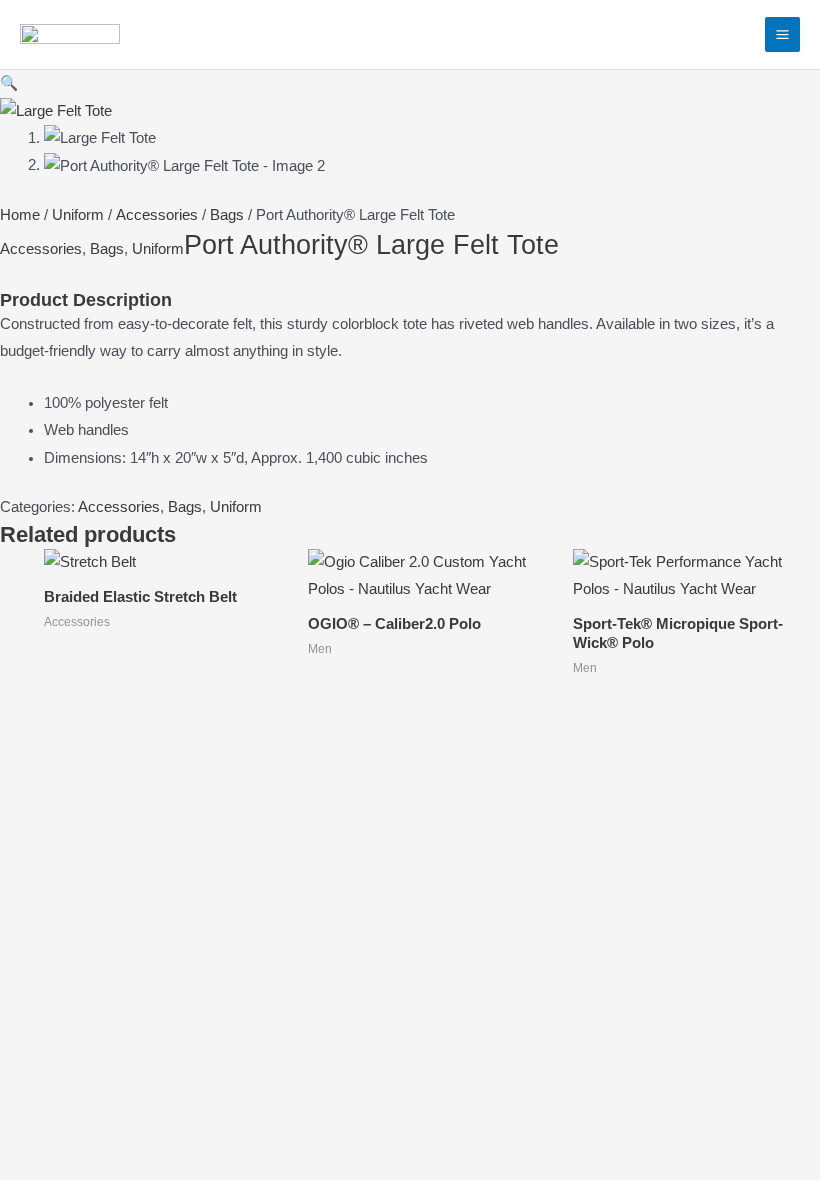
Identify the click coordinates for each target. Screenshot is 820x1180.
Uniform (78, 215)
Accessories (157, 215)
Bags (227, 215)
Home (20, 215)
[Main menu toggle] (782, 34)
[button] (9, 83)
